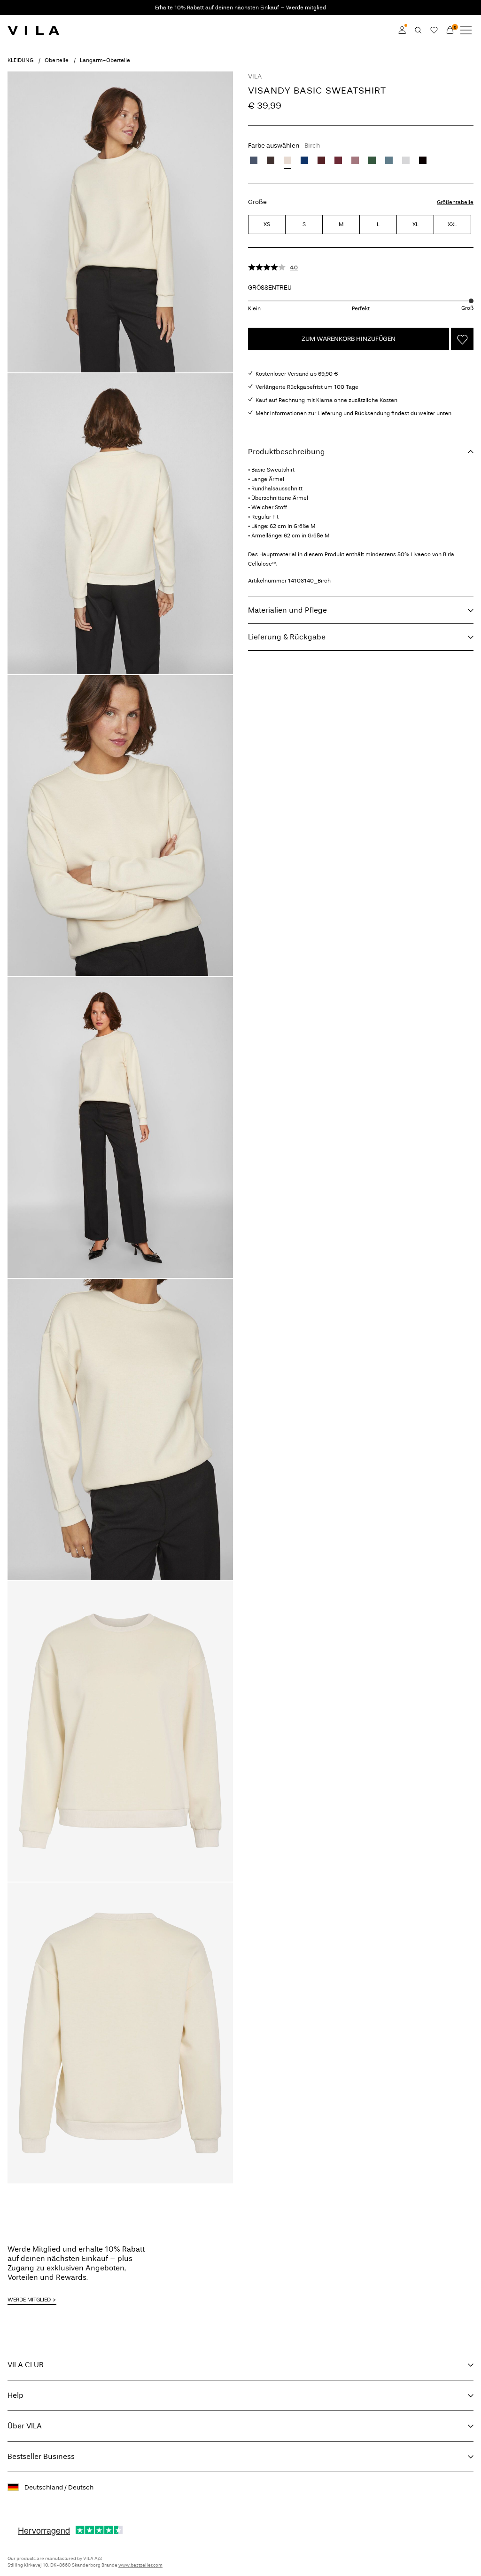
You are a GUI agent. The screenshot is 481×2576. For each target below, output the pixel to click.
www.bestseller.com (140, 2565)
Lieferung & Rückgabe (287, 637)
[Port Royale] (321, 160)
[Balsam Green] (372, 160)
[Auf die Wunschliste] (462, 339)
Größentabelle (455, 202)
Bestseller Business (41, 2456)
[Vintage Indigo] (254, 160)
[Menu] (466, 30)
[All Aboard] (389, 160)
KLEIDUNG (20, 60)
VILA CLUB (26, 2365)
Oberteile (57, 60)
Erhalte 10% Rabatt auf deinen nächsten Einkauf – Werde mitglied (240, 8)
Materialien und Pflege (287, 610)
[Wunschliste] (434, 30)
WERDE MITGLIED (29, 2300)
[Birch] (287, 160)
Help (16, 2395)
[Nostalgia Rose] (355, 160)
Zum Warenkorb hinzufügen (349, 339)
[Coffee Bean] (271, 160)
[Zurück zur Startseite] (33, 30)
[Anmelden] (402, 30)
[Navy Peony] (304, 160)
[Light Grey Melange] (406, 160)
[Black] (423, 160)
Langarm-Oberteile (105, 60)
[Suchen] (418, 30)
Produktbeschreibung (287, 452)
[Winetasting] (338, 160)
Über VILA (25, 2426)
